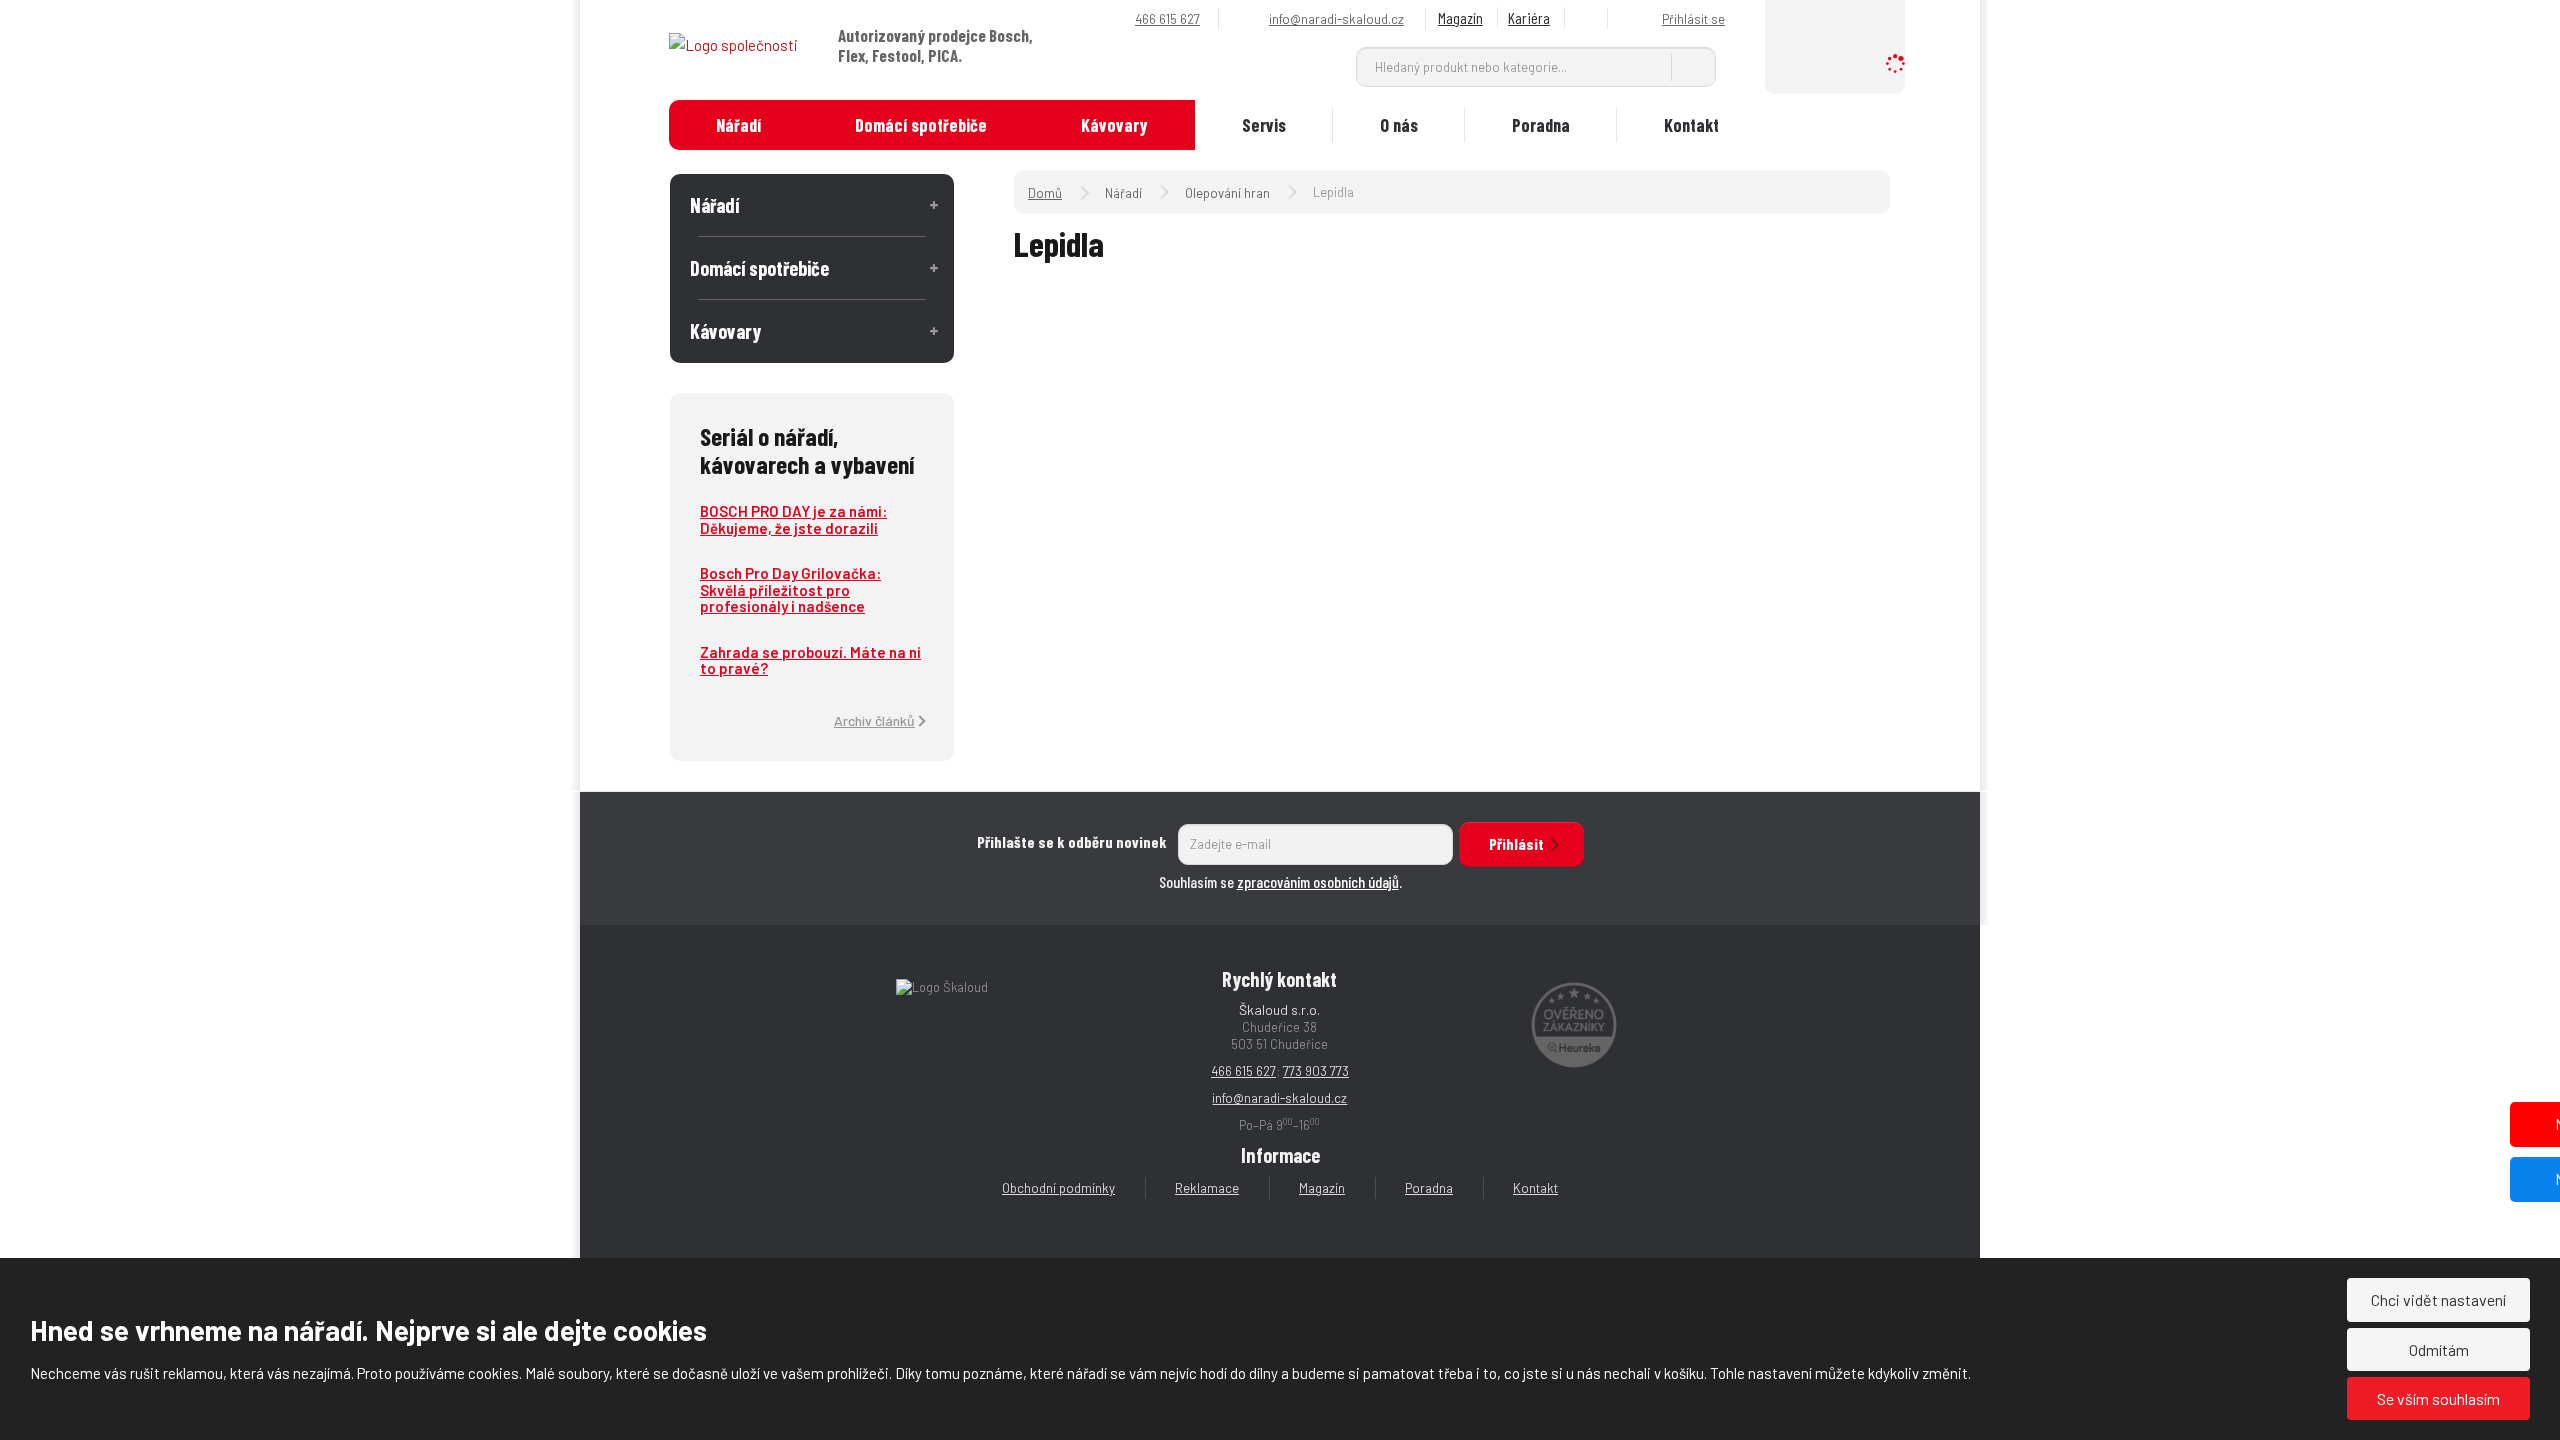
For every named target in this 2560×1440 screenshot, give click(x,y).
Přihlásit (1516, 843)
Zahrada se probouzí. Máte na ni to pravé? (810, 660)
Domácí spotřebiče (921, 125)
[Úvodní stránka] (733, 44)
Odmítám (2439, 1349)
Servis (1264, 125)
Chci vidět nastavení (2438, 1299)
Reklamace (1207, 1188)
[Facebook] (1589, 18)
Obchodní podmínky (1058, 1188)
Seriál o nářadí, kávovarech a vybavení (807, 450)
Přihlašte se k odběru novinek (1072, 841)
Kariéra (1529, 17)
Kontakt (1691, 125)
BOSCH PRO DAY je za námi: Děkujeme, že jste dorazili (793, 519)
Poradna (1541, 125)
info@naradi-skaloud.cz (1279, 1098)
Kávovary (1114, 125)
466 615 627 (1243, 1071)
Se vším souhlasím (2438, 1398)
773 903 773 (1316, 1071)
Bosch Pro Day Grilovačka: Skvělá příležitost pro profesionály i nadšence (790, 589)
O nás (1399, 125)
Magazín (1460, 17)
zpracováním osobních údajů (1318, 881)
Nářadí (738, 125)
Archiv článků (874, 720)
